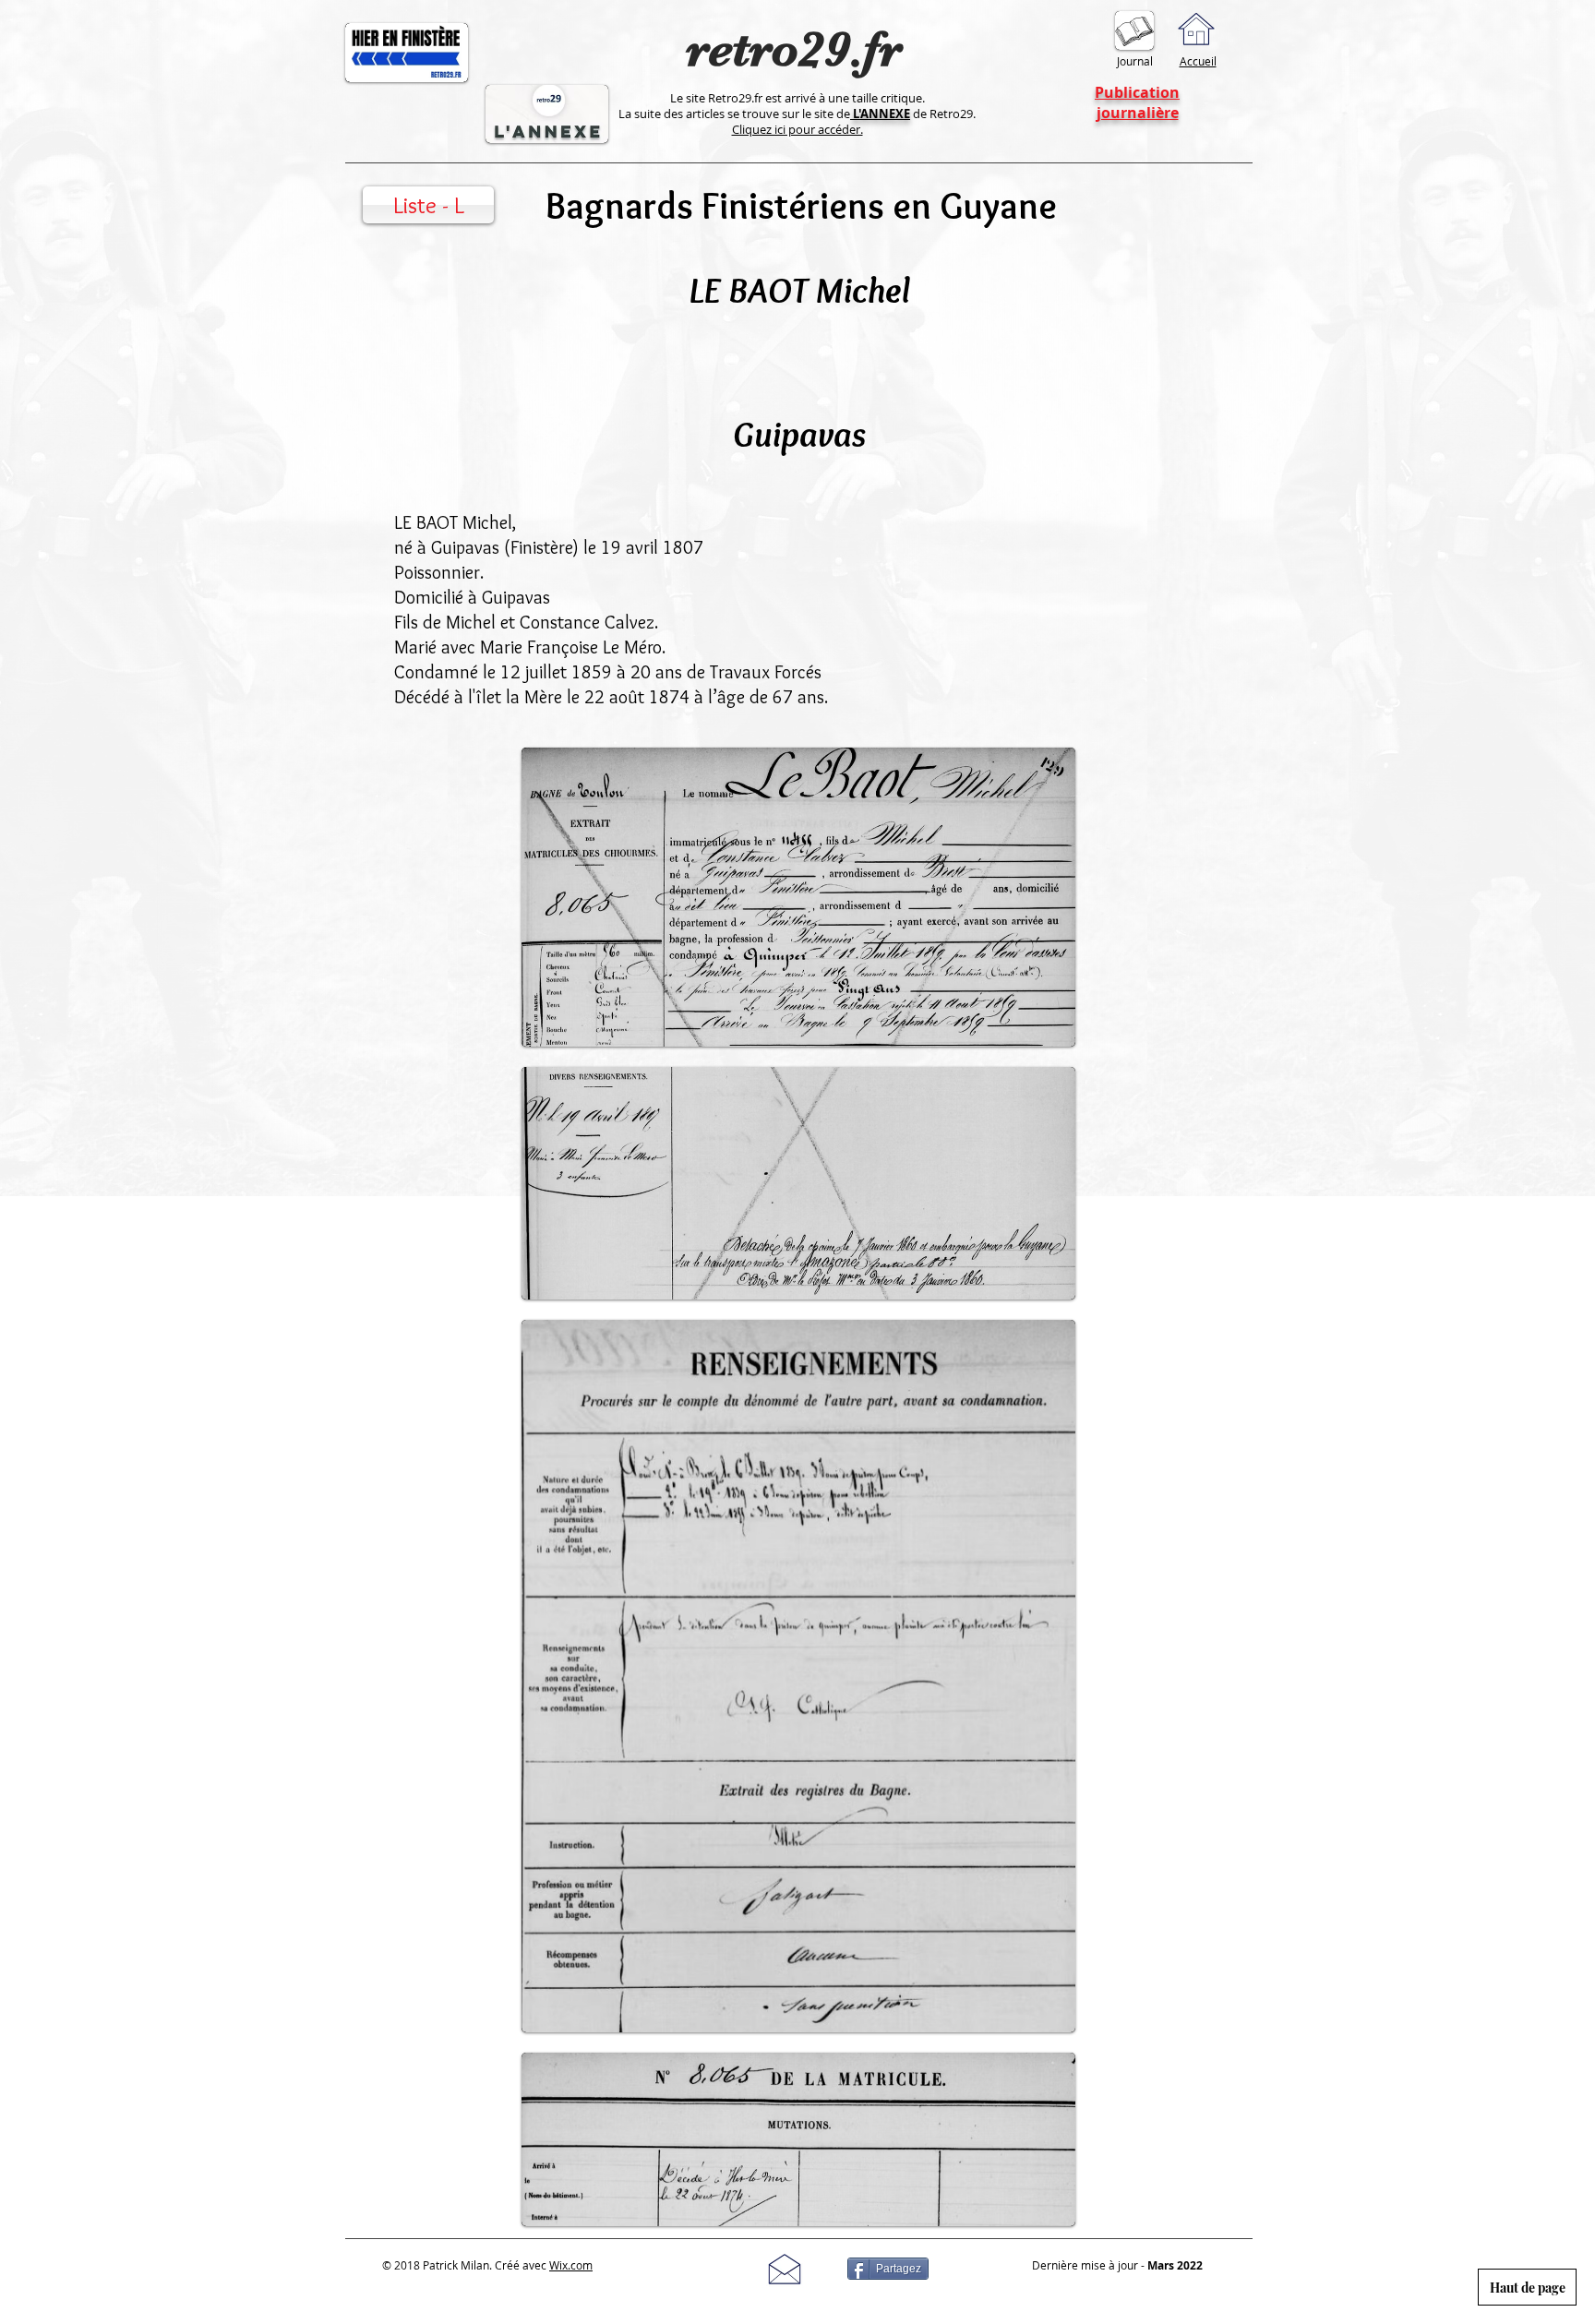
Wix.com (571, 2265)
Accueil (1198, 61)
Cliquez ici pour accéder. (797, 129)
